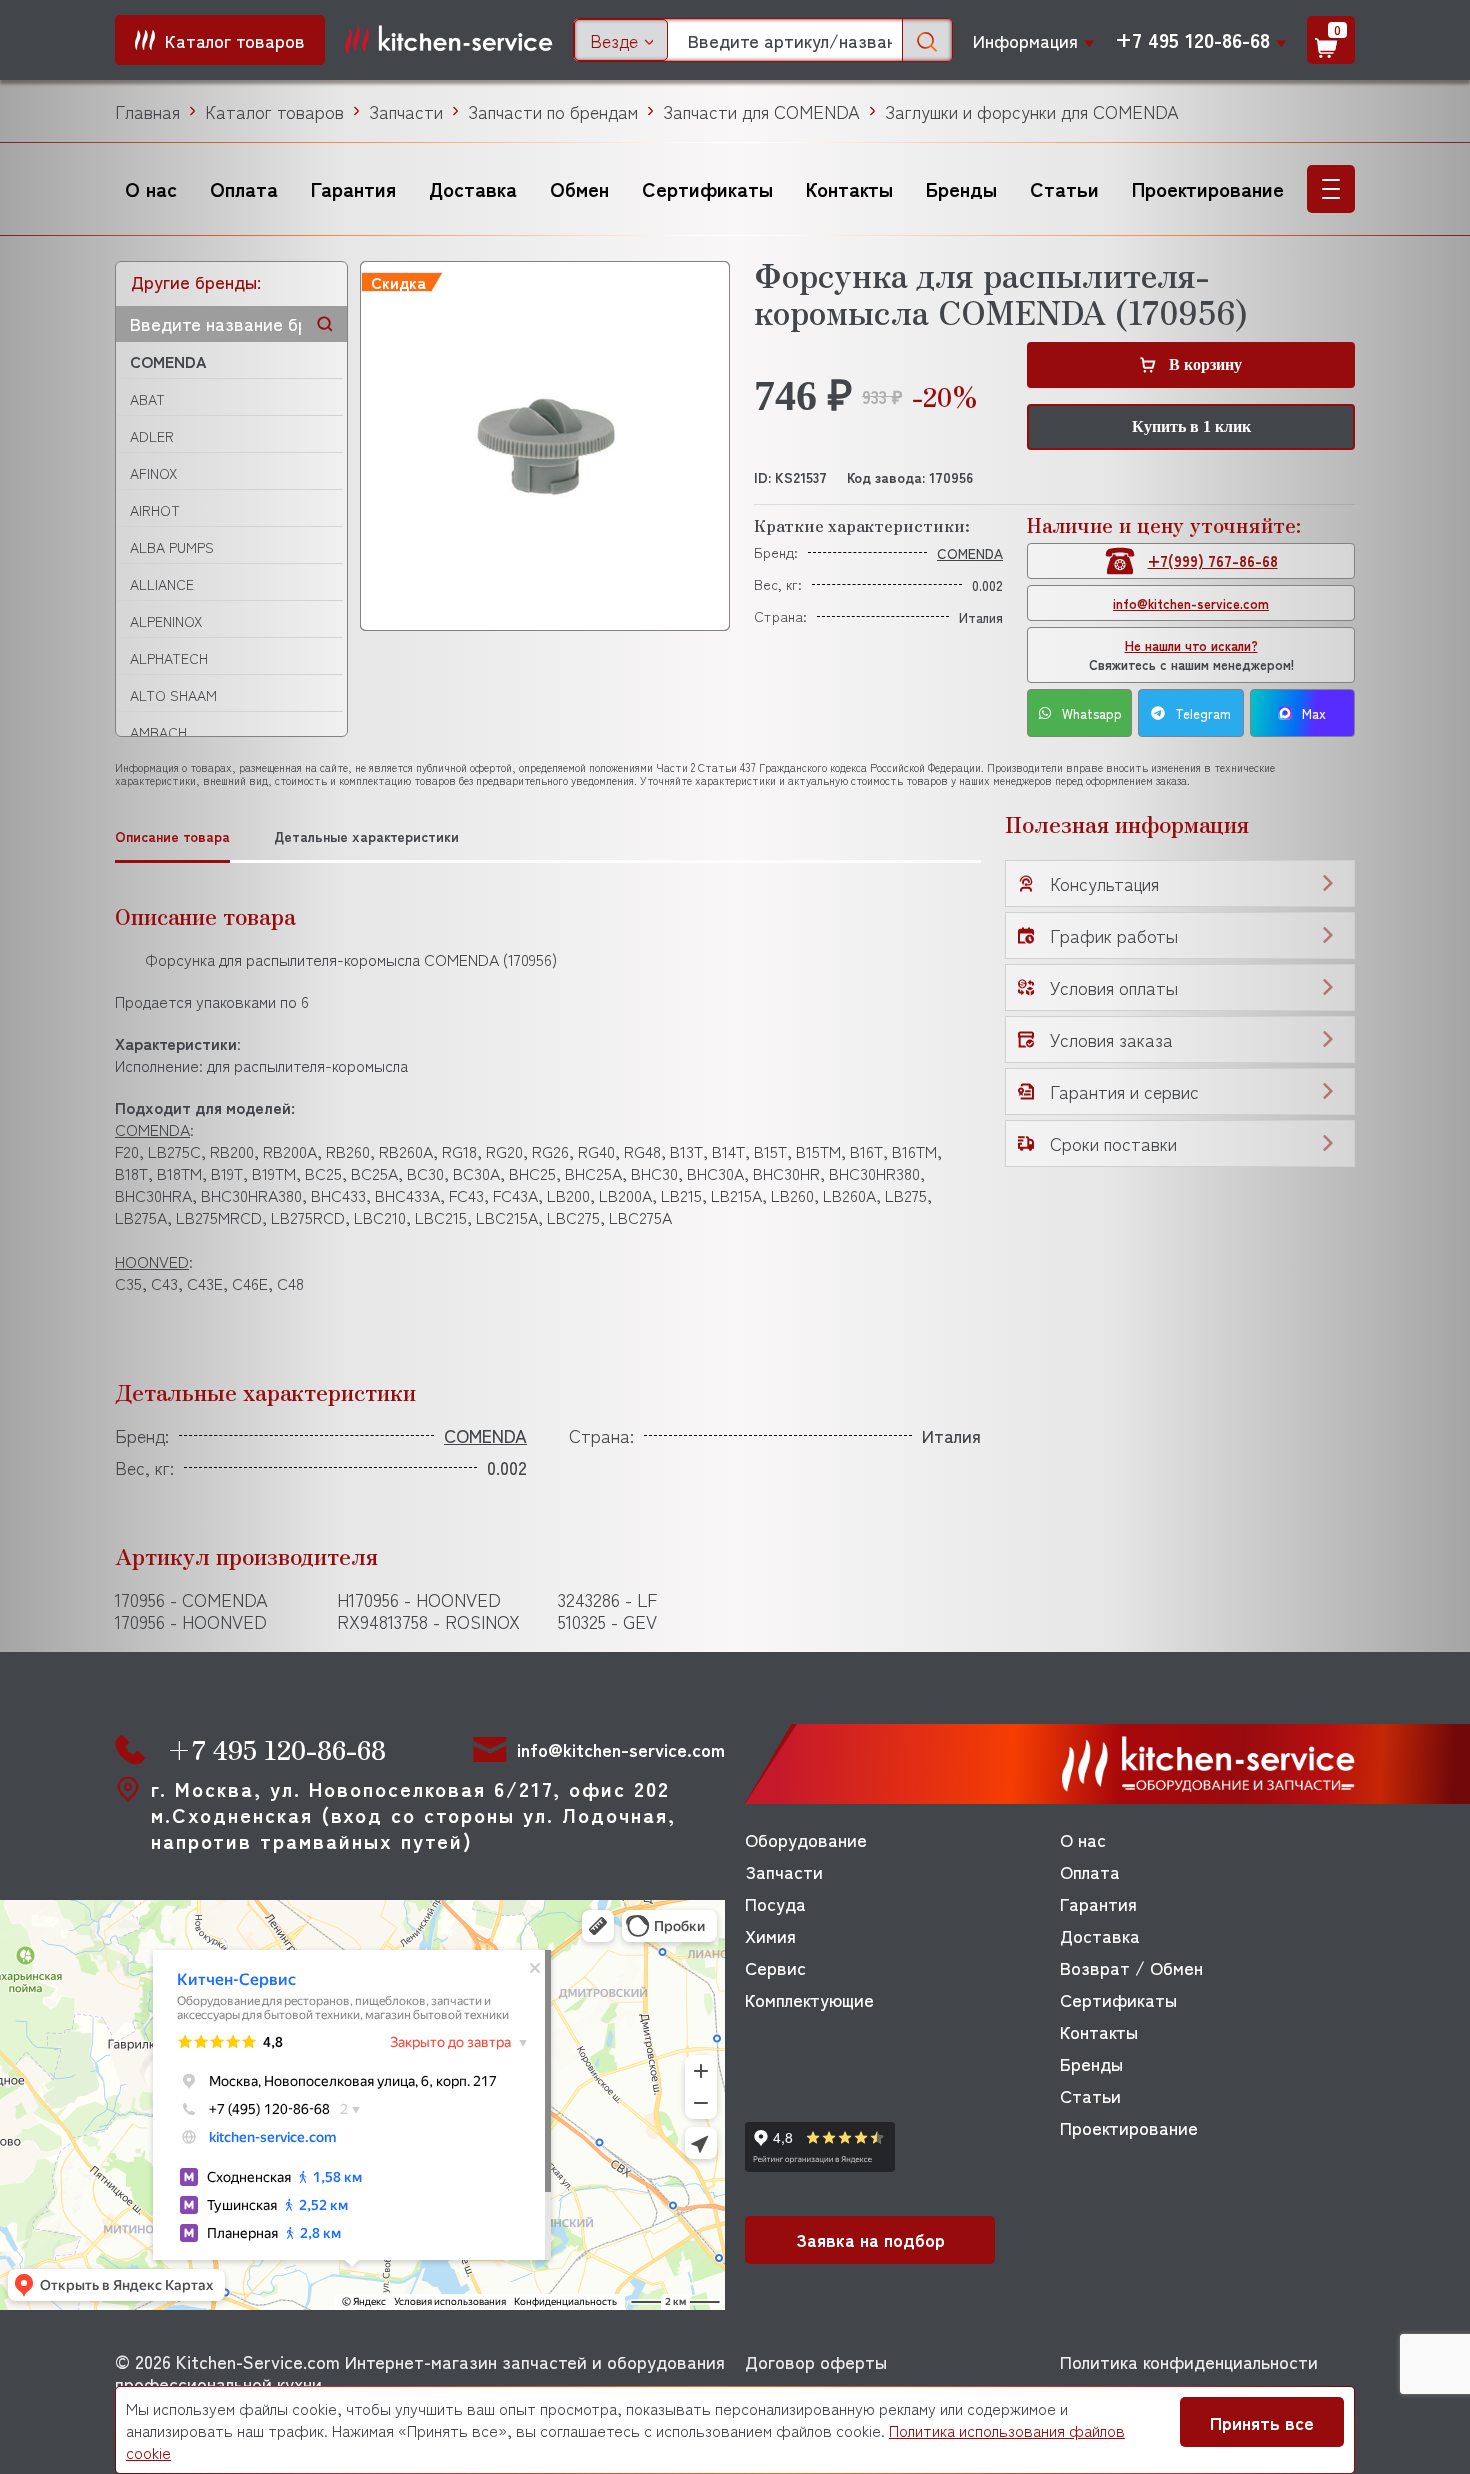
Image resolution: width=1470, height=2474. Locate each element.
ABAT (147, 399)
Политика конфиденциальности (1189, 2361)
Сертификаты (707, 188)
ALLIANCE (162, 584)
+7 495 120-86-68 (1192, 40)
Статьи (1064, 188)
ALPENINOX (166, 621)
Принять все (1262, 2422)
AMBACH (158, 732)
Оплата (244, 188)
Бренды (961, 188)
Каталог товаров (274, 111)
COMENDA (168, 361)
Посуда (775, 1903)
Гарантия (353, 188)
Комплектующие (809, 1999)
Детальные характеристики (366, 836)
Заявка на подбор (870, 2239)
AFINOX (153, 473)
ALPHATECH (169, 658)
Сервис (775, 1967)
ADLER (152, 436)
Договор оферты (816, 2361)
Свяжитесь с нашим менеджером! (1191, 655)
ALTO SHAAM (173, 695)
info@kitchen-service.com (1191, 603)
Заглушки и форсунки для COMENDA (1032, 111)
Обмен (579, 188)
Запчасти (406, 111)
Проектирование (1208, 188)
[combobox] (621, 40)
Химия (770, 1935)
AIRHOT (155, 510)
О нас (151, 188)
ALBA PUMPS (172, 547)
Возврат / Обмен (1131, 1967)
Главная (147, 111)
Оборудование (806, 1839)
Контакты (849, 188)
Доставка (473, 188)
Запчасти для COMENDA (761, 111)
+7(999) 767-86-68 (1213, 560)
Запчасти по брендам (553, 111)
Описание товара (172, 836)
